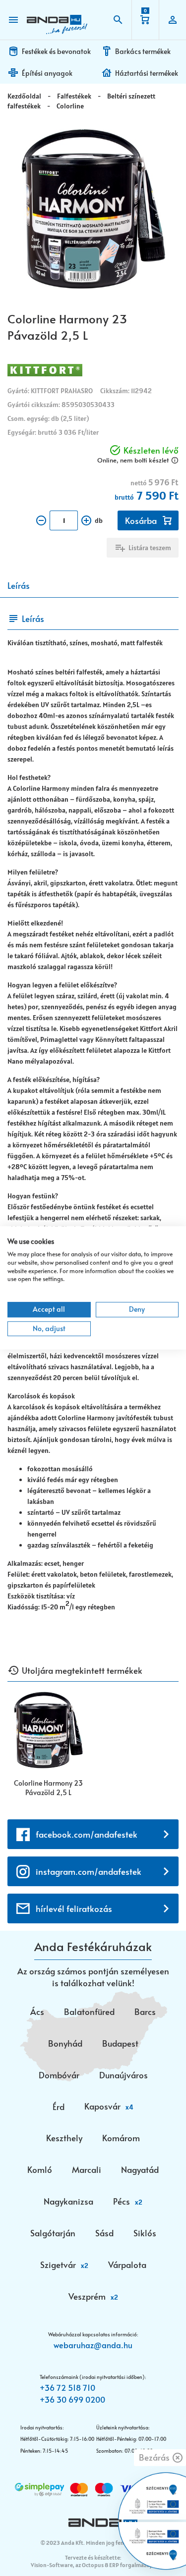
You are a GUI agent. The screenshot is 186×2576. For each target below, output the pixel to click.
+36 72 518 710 (67, 2387)
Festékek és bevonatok (56, 51)
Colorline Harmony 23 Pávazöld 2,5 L (48, 1788)
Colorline (70, 106)
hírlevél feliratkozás (74, 1908)
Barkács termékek (143, 51)
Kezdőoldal (24, 96)
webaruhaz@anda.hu (93, 2345)
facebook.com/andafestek (87, 1834)
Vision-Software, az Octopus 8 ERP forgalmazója (93, 2565)
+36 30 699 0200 (72, 2399)
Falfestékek (74, 96)
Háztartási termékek (147, 73)
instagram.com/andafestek (89, 1871)
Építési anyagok (47, 73)
